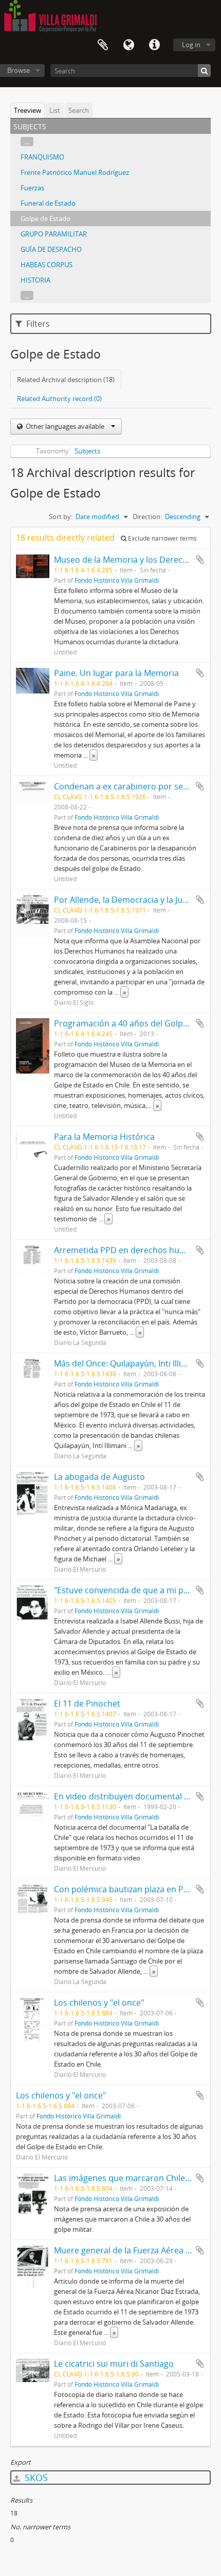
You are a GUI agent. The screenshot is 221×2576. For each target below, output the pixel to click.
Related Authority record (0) (59, 399)
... (27, 142)
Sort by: (61, 517)
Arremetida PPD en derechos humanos (130, 1250)
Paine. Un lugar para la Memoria (116, 673)
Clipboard (103, 45)
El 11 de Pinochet (87, 1703)
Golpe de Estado (45, 219)
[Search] (204, 71)
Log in (191, 45)
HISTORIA (35, 280)
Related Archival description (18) (66, 380)
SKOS (35, 2478)
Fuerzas (32, 188)
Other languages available (65, 426)
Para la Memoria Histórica (104, 1137)
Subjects (87, 451)
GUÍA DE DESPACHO (51, 249)
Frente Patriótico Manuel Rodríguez (75, 172)
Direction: (147, 517)
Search (79, 110)
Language (128, 45)
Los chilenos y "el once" (99, 2003)
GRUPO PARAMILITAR (54, 234)
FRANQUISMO (42, 157)
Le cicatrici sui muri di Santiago (114, 2364)
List (55, 110)
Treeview (27, 110)
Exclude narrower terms (162, 538)
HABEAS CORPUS (47, 265)
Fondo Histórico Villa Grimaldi (117, 580)
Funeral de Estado (48, 203)
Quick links (154, 45)
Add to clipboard (200, 560)
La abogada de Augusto (99, 1477)
